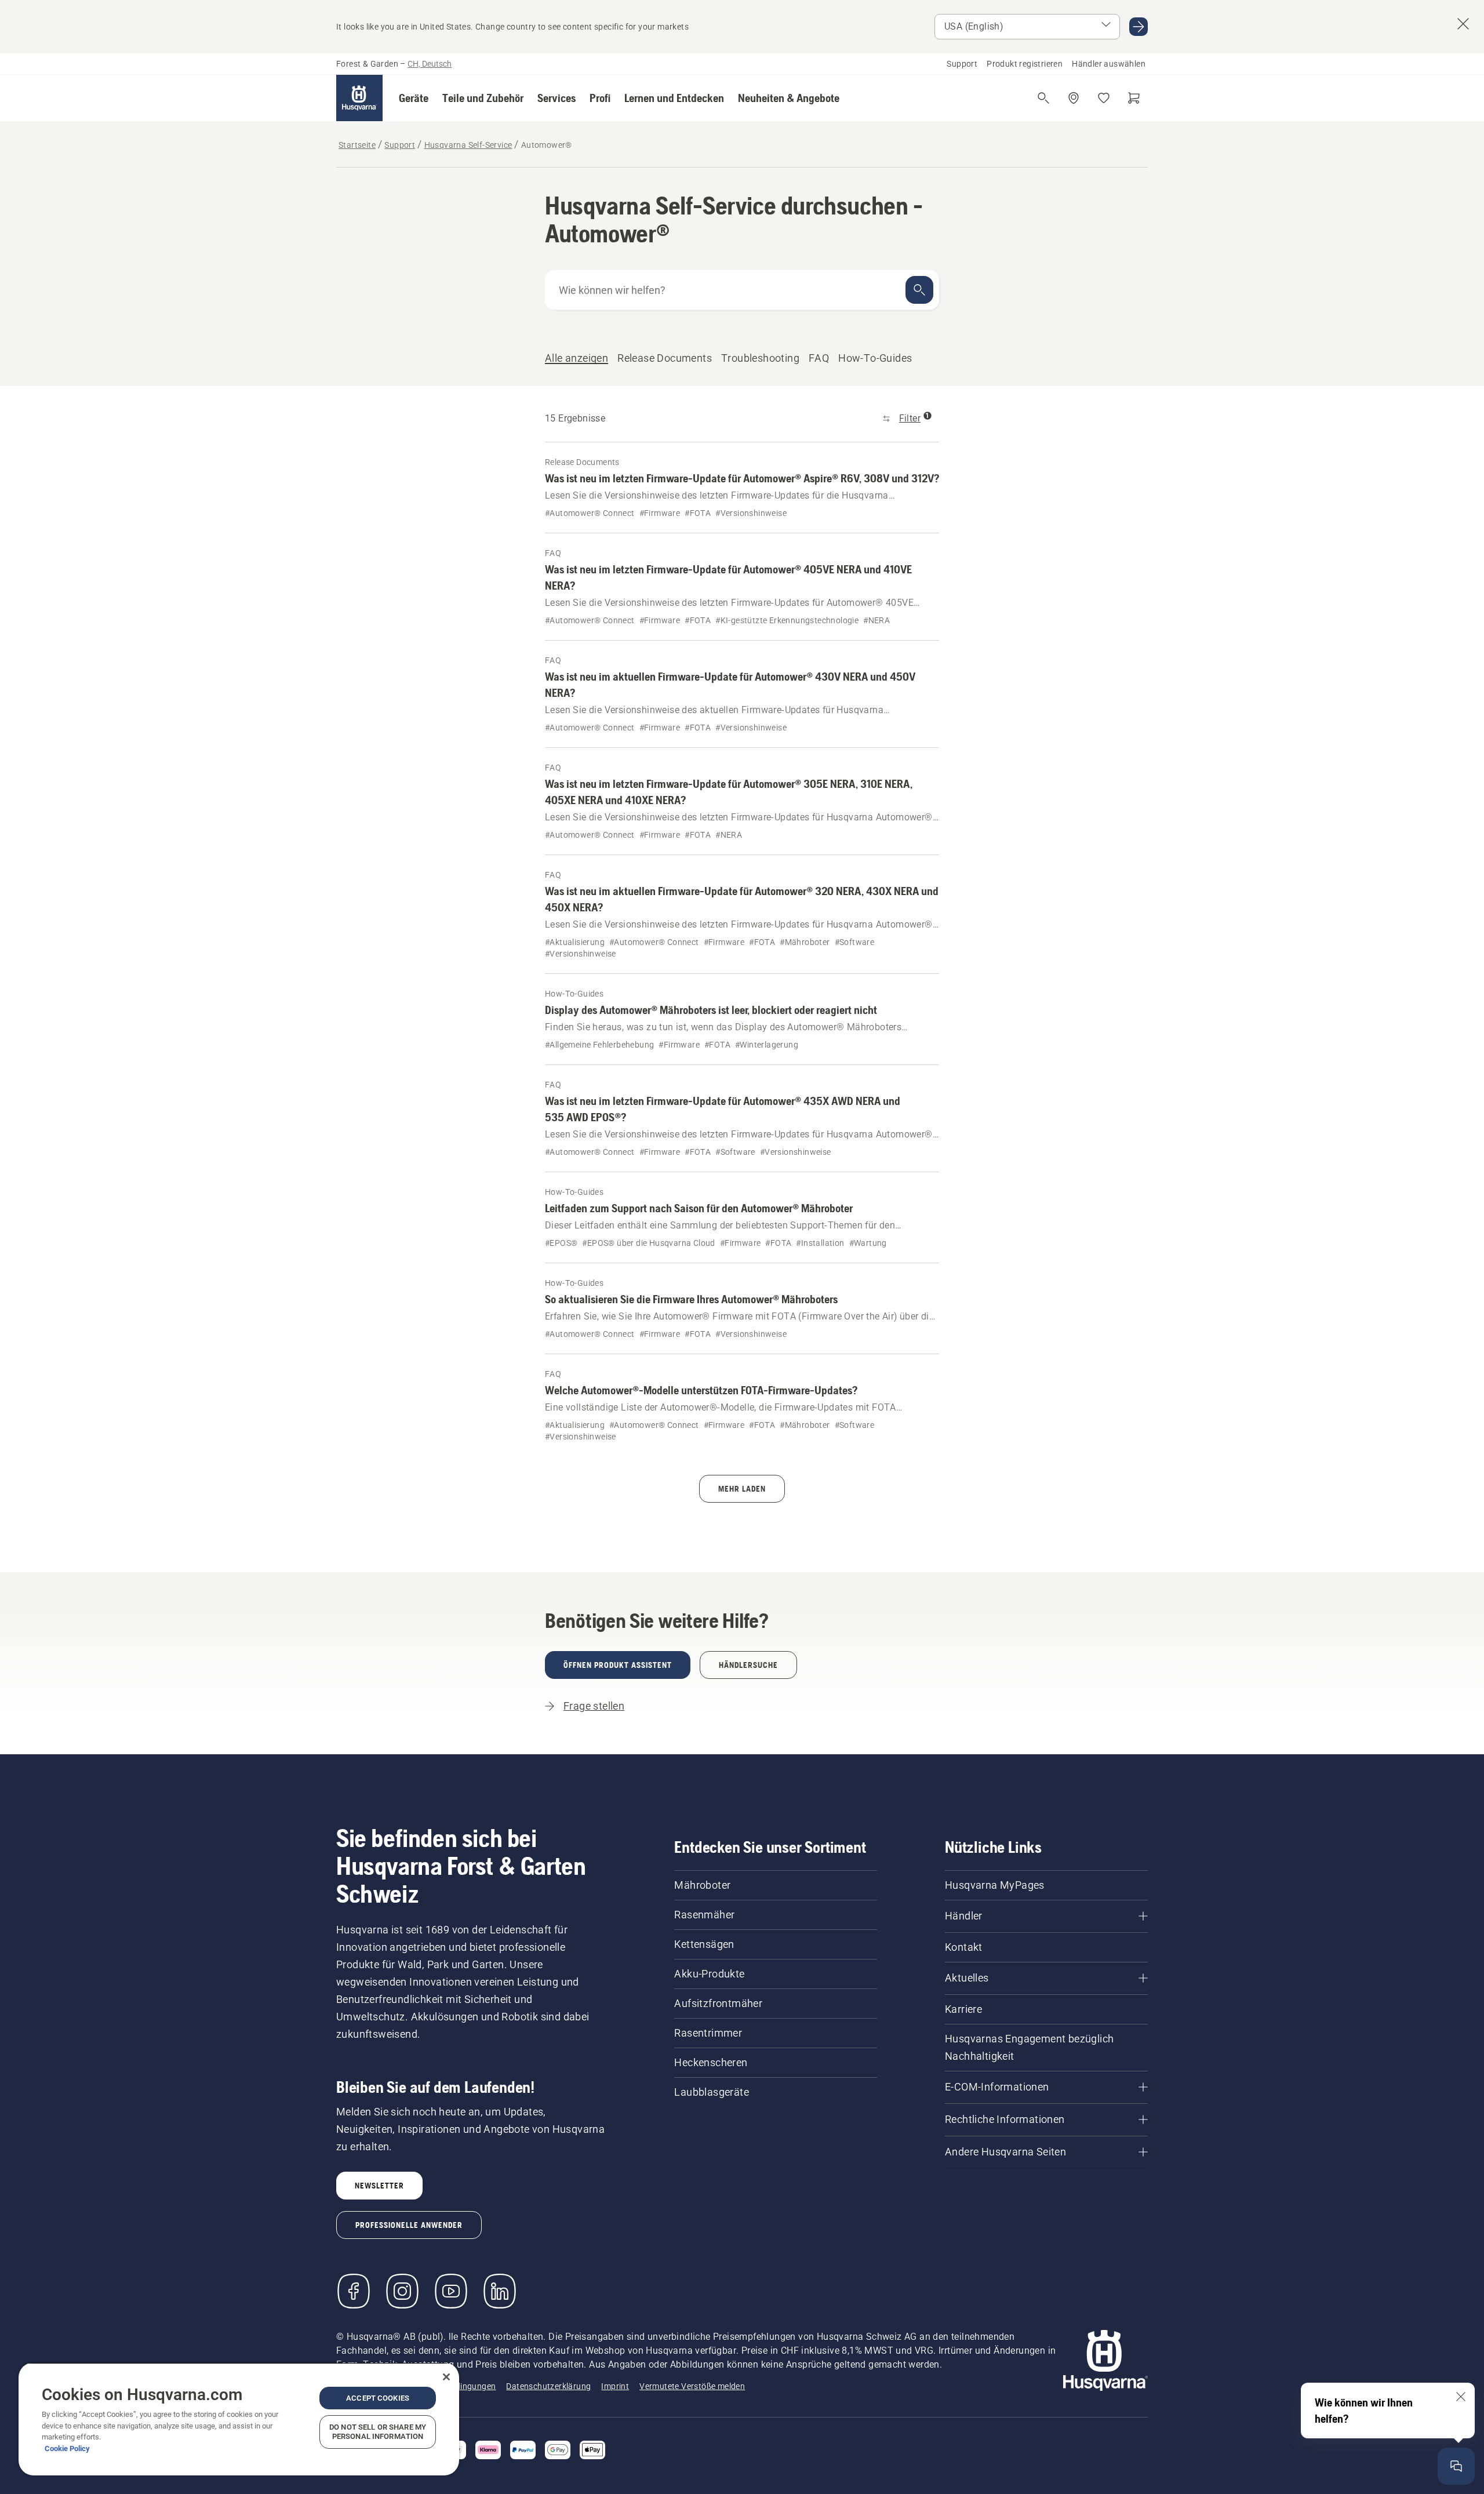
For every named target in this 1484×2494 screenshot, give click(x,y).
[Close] (446, 2377)
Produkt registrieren (1025, 64)
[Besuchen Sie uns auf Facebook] (354, 2291)
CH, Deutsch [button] (430, 64)
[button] (414, 98)
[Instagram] (402, 2291)
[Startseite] (359, 98)
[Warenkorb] (1134, 98)
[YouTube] (451, 2291)
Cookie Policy (67, 2448)
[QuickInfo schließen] (1461, 2397)
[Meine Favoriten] (1104, 98)
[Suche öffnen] (1043, 98)
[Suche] (919, 290)
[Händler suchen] (1074, 98)
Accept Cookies (378, 2398)
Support (962, 64)
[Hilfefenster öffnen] (1456, 2466)
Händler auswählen (1109, 64)
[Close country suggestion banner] (1463, 24)
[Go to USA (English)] (1139, 27)
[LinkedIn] (500, 2291)
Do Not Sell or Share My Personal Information (378, 2432)
